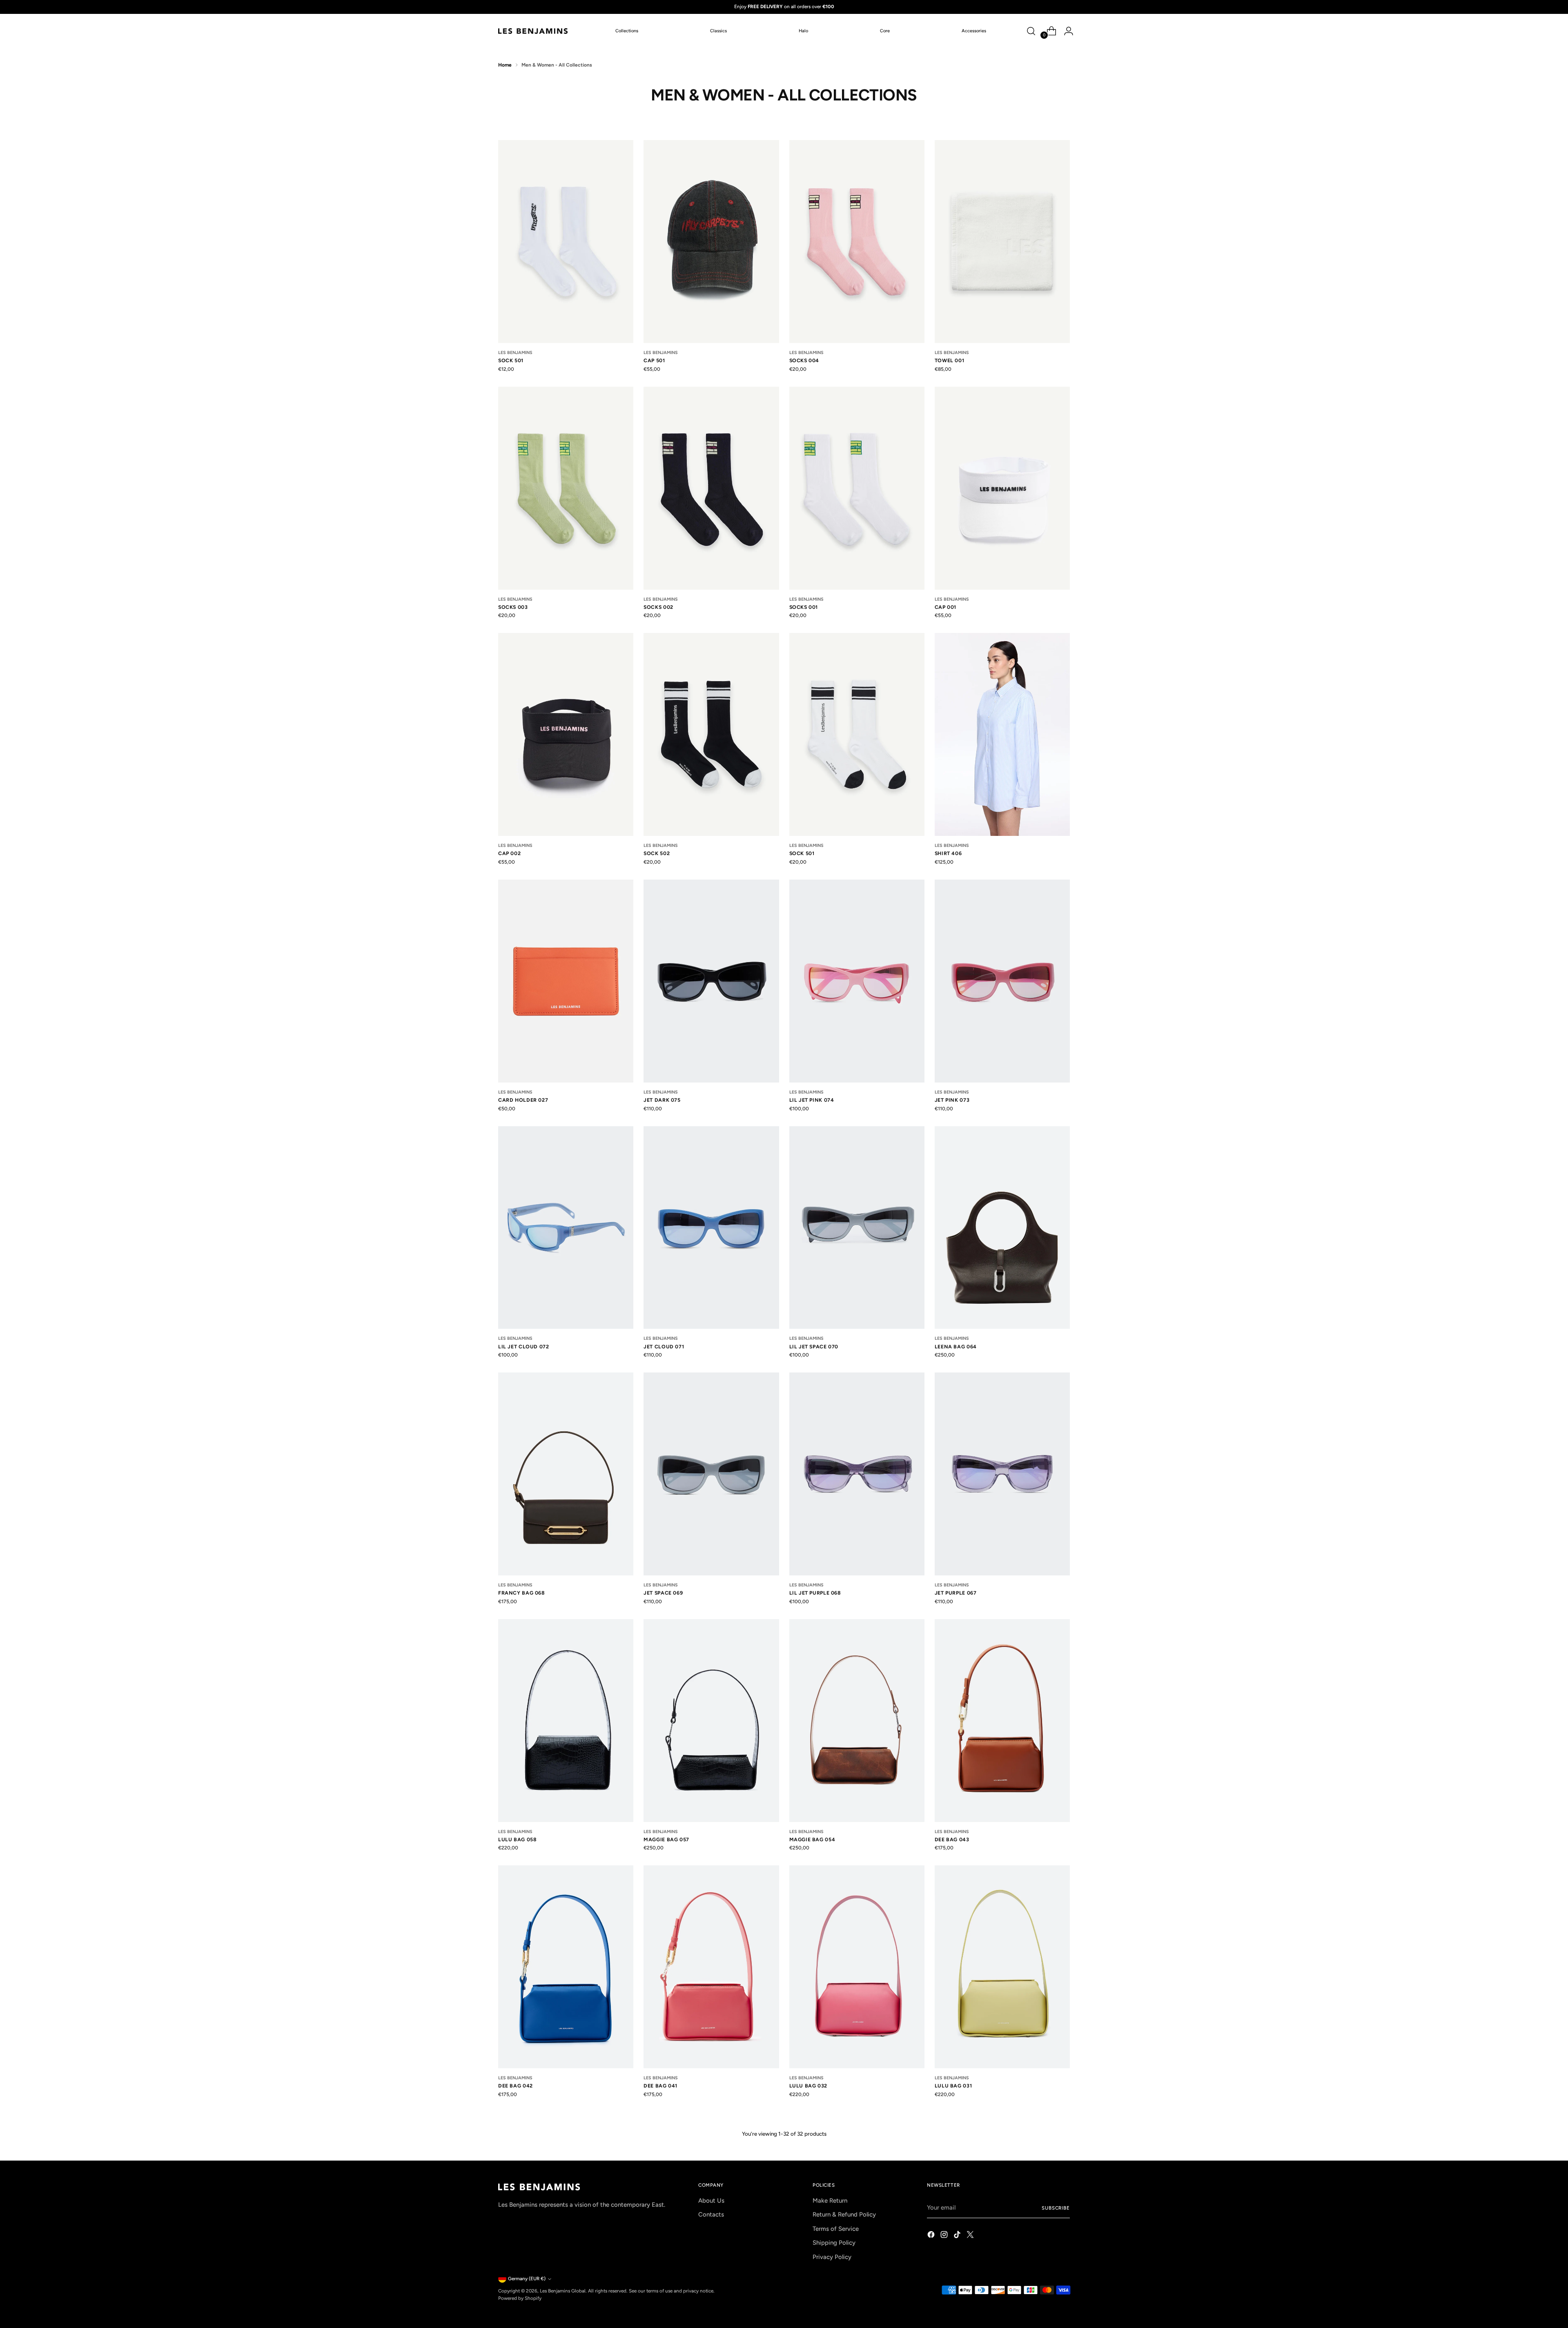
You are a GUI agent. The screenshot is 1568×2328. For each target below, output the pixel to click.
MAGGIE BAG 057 (666, 1839)
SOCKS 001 (804, 607)
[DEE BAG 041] (711, 1967)
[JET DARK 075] (711, 981)
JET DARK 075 (662, 1100)
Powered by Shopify (520, 2298)
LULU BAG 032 (808, 2086)
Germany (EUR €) (527, 2279)
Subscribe (1056, 2208)
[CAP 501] (711, 242)
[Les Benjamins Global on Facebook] (932, 2236)
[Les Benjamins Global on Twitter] (971, 2236)
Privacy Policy (832, 2257)
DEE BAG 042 (516, 2086)
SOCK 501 (511, 360)
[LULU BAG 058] (566, 1721)
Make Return (830, 2201)
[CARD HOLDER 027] (566, 981)
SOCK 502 (657, 853)
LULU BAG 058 (517, 1839)
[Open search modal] (1031, 31)
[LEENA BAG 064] (1002, 1228)
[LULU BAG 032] (857, 1967)
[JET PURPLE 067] (1002, 1474)
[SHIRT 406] (1002, 734)
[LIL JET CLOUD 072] (566, 1228)
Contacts (711, 2214)
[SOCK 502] (711, 734)
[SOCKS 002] (711, 488)
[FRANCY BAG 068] (566, 1474)
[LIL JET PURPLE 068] (857, 1474)
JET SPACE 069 (663, 1593)
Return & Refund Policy (844, 2214)
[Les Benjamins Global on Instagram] (945, 2236)
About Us (711, 2201)
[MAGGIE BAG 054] (857, 1721)
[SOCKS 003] (566, 488)
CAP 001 (945, 607)
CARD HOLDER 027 (523, 1100)
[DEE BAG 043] (1002, 1721)
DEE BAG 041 (660, 2086)
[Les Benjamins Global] (533, 31)
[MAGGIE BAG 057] (711, 1721)
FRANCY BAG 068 (522, 1593)
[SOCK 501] (566, 242)
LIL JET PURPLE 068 (815, 1593)
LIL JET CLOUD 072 (523, 1347)
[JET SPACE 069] (711, 1474)
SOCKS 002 (658, 607)
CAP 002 (509, 853)
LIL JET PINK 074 (812, 1100)
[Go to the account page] (1065, 31)
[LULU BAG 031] (1002, 1967)
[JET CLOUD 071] (711, 1228)
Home (505, 65)
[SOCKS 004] (857, 242)
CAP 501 (654, 360)
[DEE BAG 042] (566, 1967)
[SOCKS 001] (857, 488)
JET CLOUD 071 (664, 1347)
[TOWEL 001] (1002, 242)
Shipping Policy (834, 2243)
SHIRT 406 (948, 853)
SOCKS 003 (513, 607)
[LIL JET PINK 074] (857, 981)
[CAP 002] (566, 734)
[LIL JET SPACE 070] (857, 1228)
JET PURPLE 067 (956, 1593)
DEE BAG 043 (952, 1839)
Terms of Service (836, 2229)
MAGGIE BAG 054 (812, 1839)
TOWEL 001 (950, 360)
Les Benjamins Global (563, 2291)
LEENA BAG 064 (956, 1347)
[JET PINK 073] (1002, 981)
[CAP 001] (1002, 488)
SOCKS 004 (804, 360)
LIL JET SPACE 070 (814, 1347)
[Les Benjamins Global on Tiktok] (958, 2236)
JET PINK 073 (952, 1100)
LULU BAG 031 (953, 2086)
